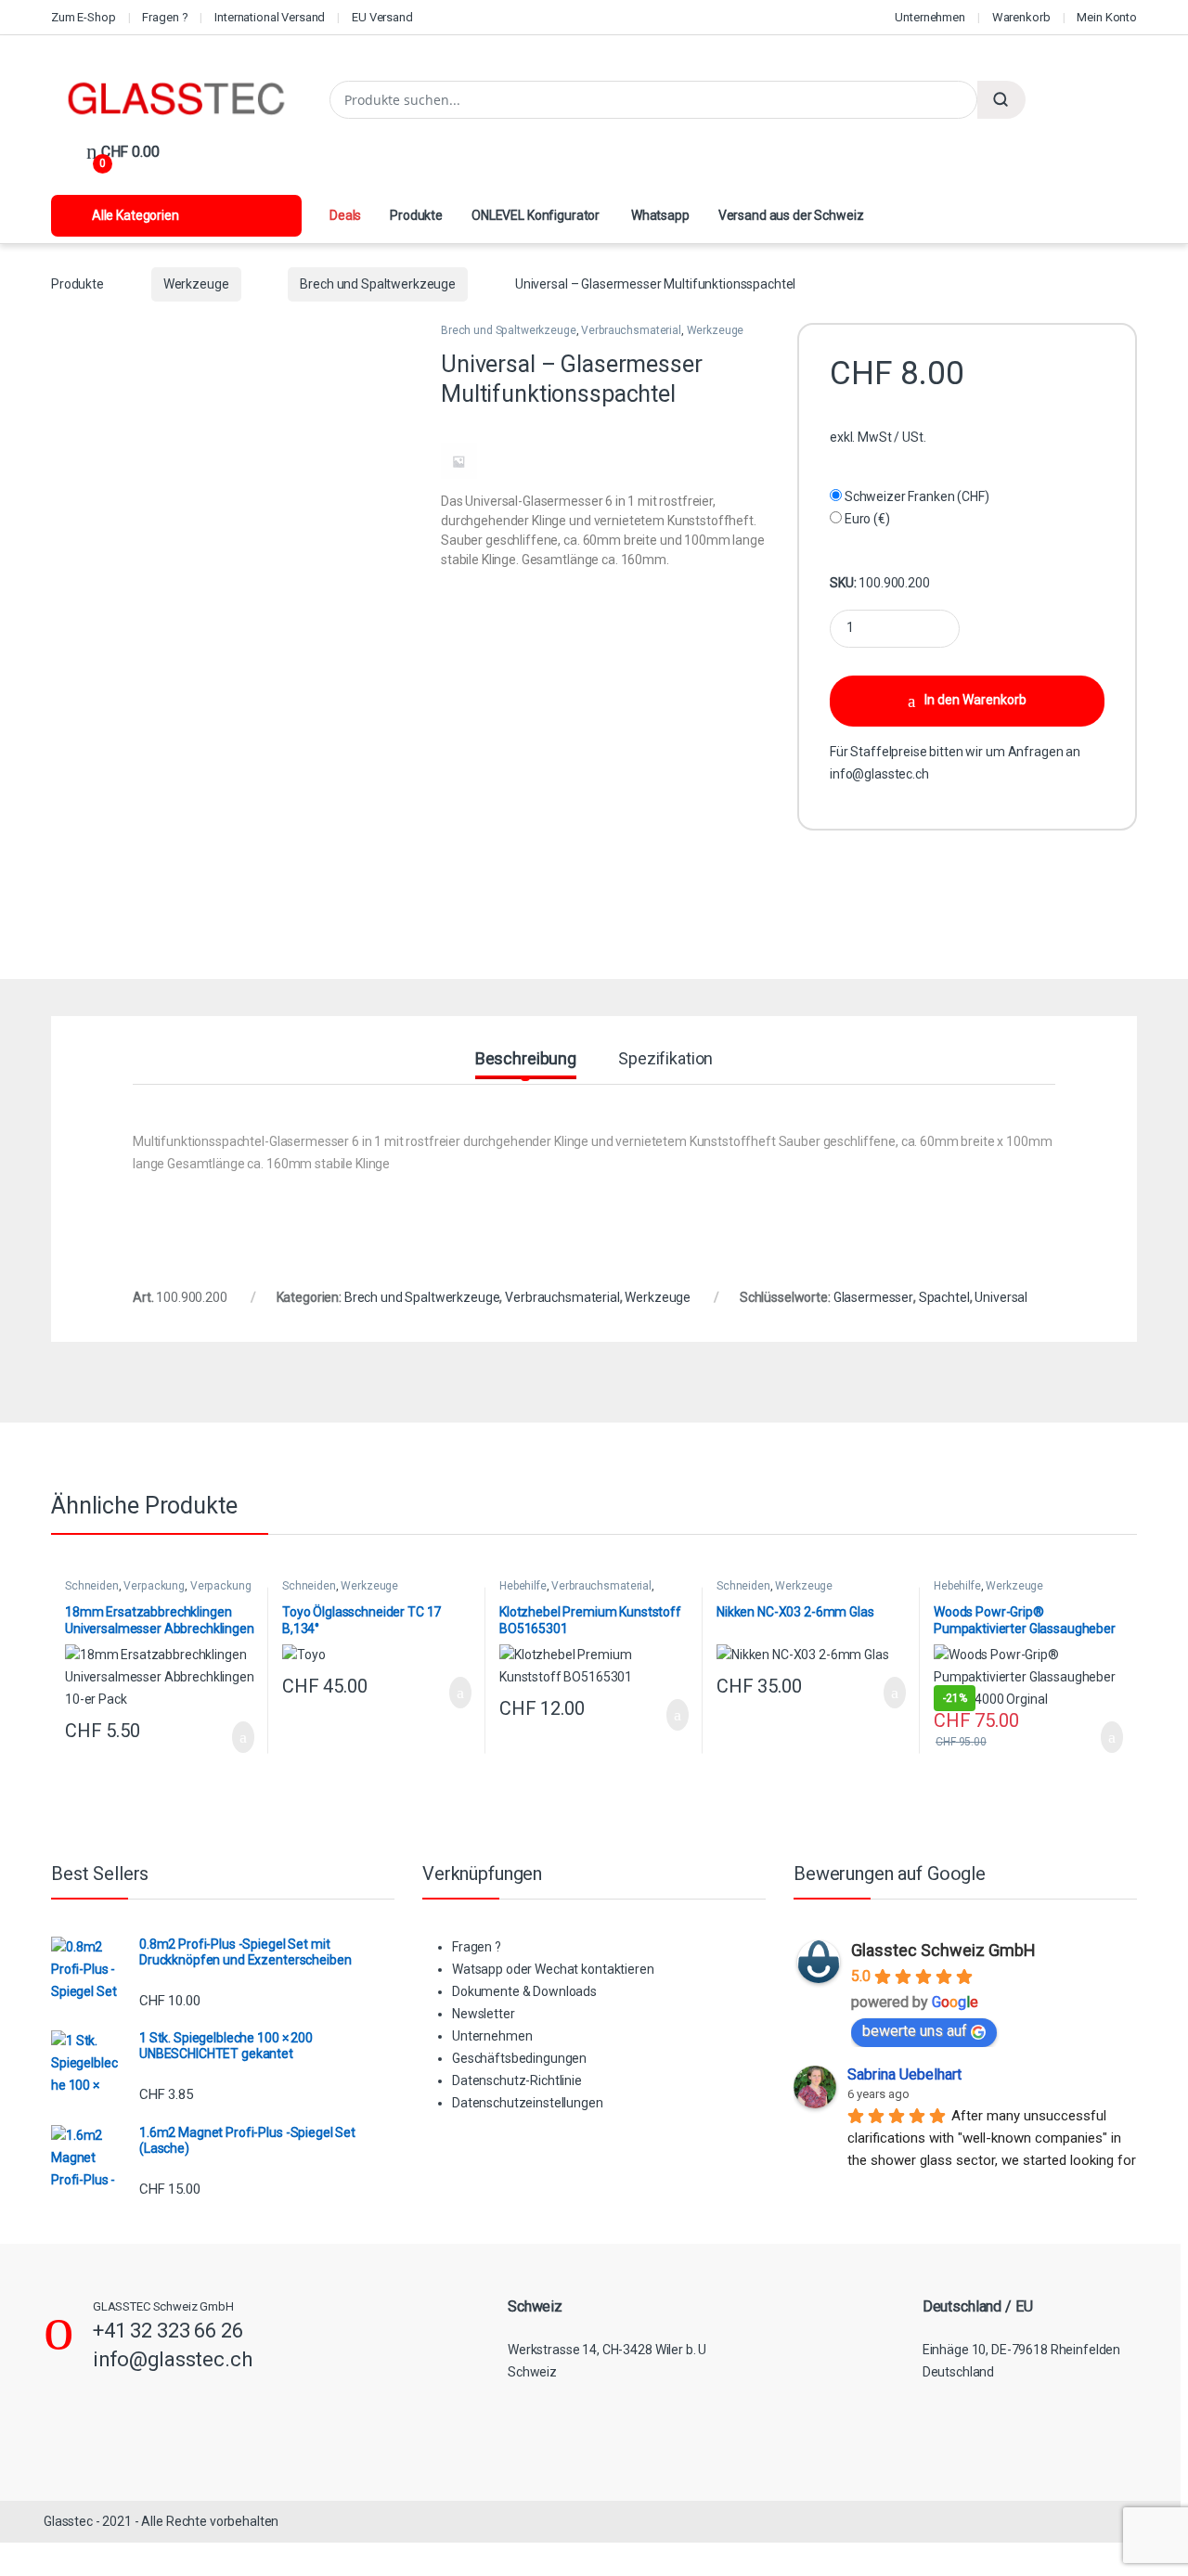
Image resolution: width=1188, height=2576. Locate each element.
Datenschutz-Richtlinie (517, 2080)
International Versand (270, 17)
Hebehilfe (523, 1586)
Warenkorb (1021, 17)
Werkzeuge (196, 284)
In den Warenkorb (975, 700)
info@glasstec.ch (879, 774)
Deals (345, 215)
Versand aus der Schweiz (791, 215)
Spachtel (944, 1297)
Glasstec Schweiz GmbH (943, 1950)
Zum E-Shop (84, 17)
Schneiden (92, 1586)
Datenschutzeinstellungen (528, 2103)
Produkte (416, 215)
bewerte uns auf (915, 2031)
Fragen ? (165, 17)
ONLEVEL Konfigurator (536, 215)
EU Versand (382, 17)
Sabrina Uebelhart (904, 2074)
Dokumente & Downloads (524, 1991)
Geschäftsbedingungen (519, 2058)
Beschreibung (526, 1059)
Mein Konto (1107, 17)
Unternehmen (930, 17)
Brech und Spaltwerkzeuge (378, 284)
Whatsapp (659, 215)
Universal (1001, 1297)
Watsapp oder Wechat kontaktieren (553, 1969)
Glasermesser (873, 1297)
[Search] (1001, 100)
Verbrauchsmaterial (631, 330)
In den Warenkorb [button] (223, 1737)
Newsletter (484, 2014)
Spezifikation (665, 1059)
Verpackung (154, 1586)
